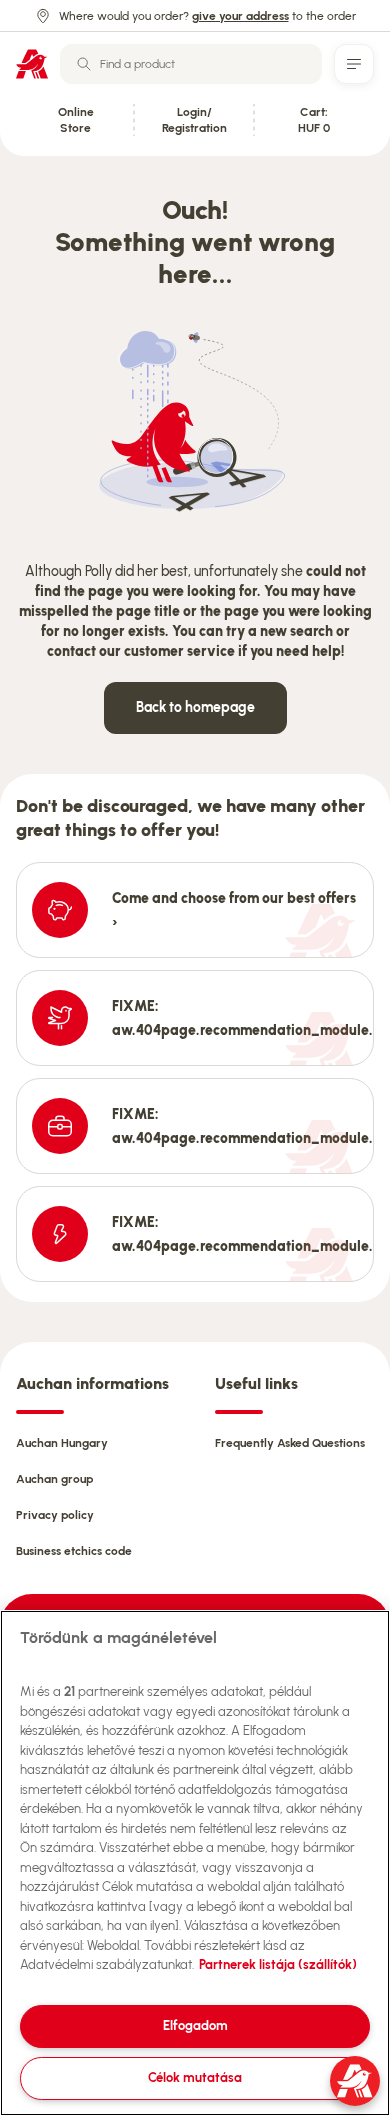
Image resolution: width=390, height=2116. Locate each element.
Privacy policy (55, 1515)
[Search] (84, 64)
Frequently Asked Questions (290, 1443)
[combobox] (191, 64)
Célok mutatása (195, 2077)
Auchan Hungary (62, 1443)
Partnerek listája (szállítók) (278, 1964)
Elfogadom (195, 2025)
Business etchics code (74, 1551)
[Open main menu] (354, 64)
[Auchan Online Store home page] (32, 64)
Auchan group (54, 1479)
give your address (240, 16)
